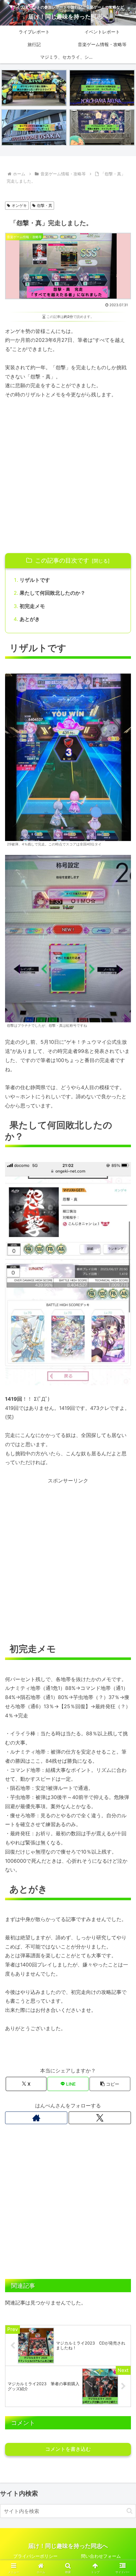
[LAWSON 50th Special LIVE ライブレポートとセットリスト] (102, 88)
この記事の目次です (62, 560)
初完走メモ (32, 606)
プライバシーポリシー (35, 2556)
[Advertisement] (68, 476)
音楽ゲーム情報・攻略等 (33, 194)
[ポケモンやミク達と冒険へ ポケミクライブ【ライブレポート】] (34, 88)
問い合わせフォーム (101, 2556)
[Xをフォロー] (100, 2118)
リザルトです (35, 580)
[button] (110, 2084)
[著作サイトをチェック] (36, 2118)
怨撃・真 (45, 205)
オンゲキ (19, 205)
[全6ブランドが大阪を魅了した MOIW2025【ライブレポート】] (34, 127)
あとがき (30, 619)
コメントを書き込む (68, 2449)
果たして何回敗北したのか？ (53, 593)
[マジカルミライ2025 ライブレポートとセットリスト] (102, 127)
